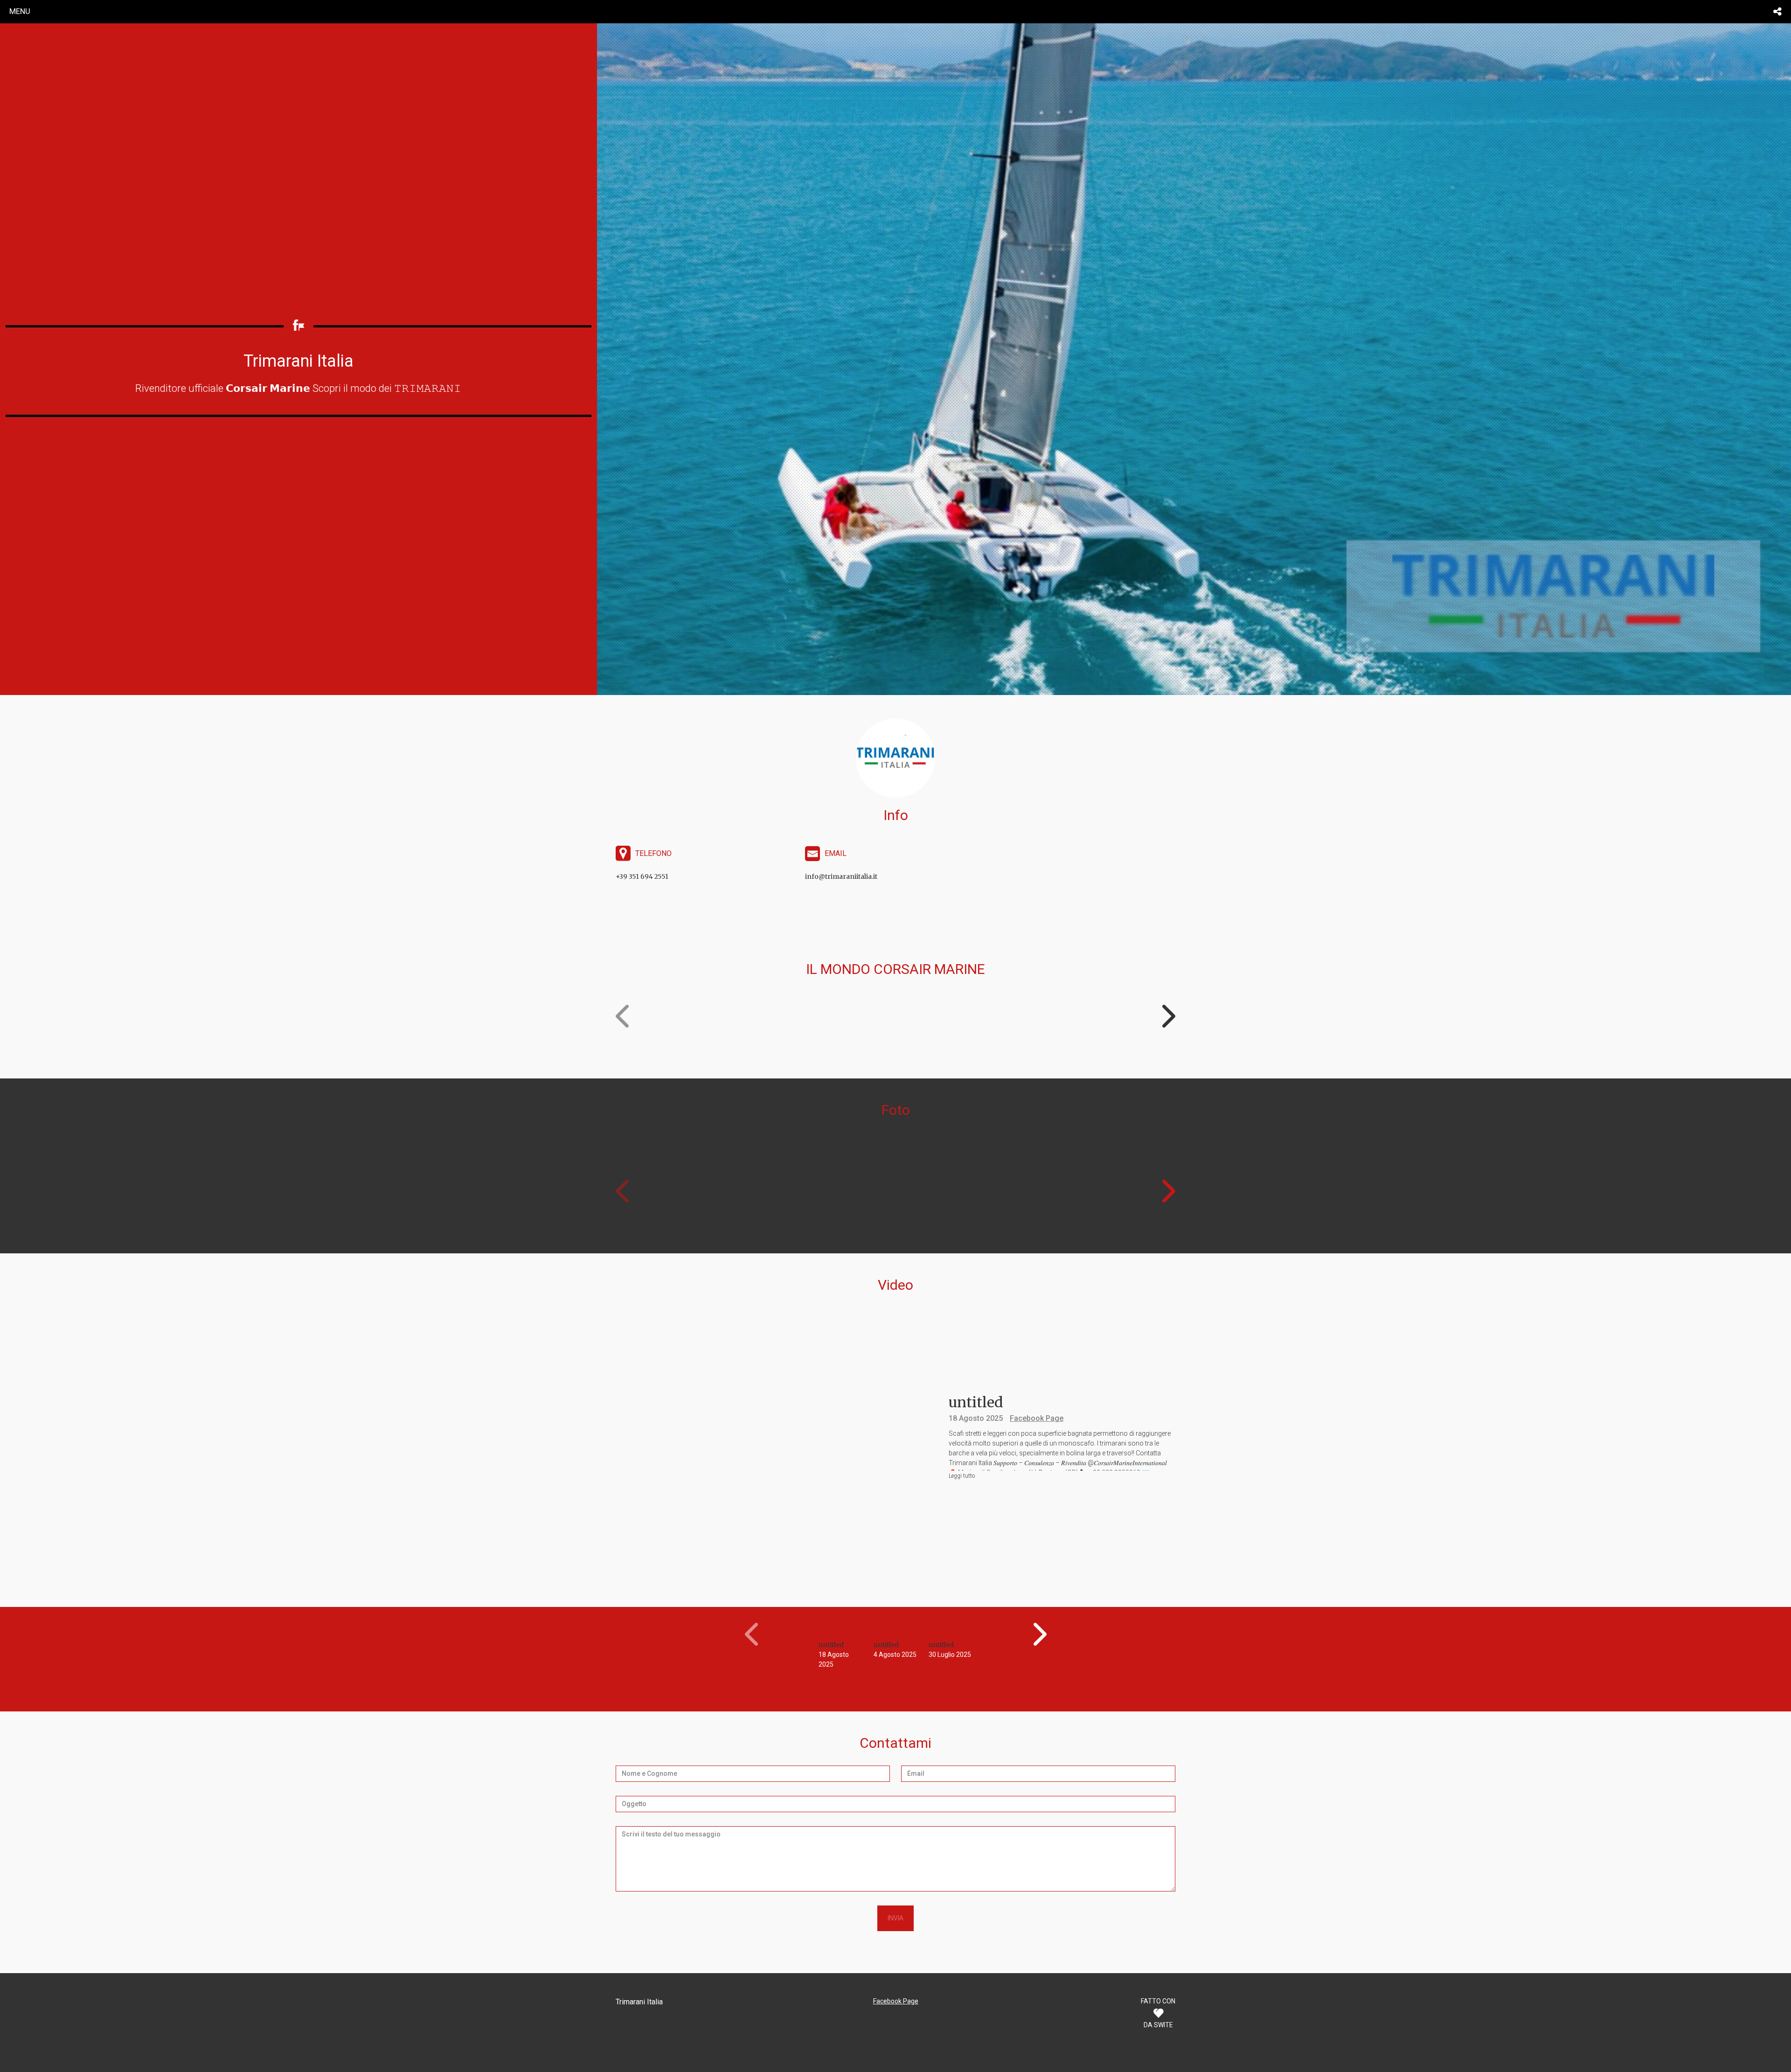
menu (20, 11)
